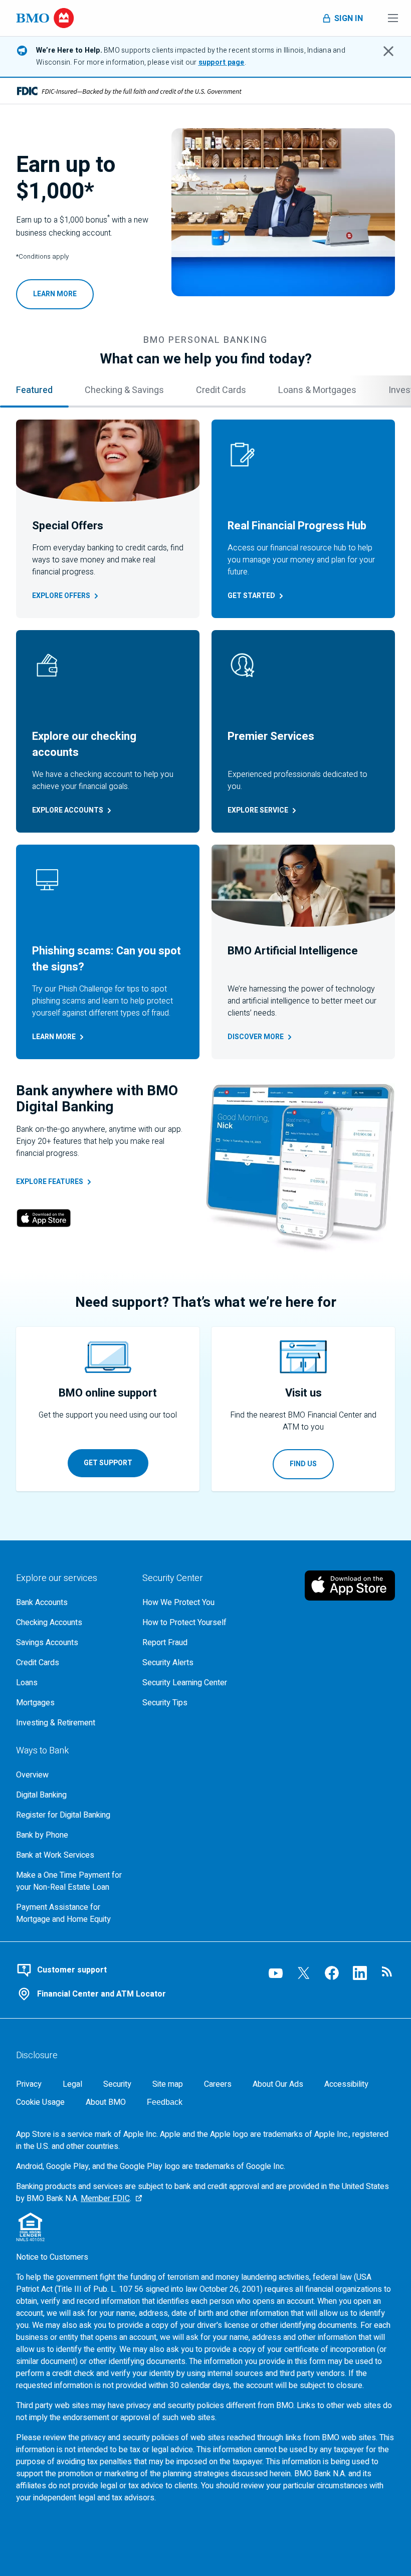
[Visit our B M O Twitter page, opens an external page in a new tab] (304, 1973)
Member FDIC (105, 2199)
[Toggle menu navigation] (393, 18)
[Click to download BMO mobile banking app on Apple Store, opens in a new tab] (44, 1220)
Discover (256, 1037)
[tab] (34, 391)
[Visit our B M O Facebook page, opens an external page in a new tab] (332, 1973)
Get (251, 596)
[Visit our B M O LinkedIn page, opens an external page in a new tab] (360, 1973)
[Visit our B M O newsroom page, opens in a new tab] (388, 1973)
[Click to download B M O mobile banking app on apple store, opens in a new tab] (350, 1586)
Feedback (165, 2102)
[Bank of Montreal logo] (45, 18)
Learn (54, 1037)
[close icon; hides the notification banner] (388, 51)
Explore (61, 596)
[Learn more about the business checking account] (283, 212)
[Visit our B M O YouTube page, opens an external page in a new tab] (276, 1973)
